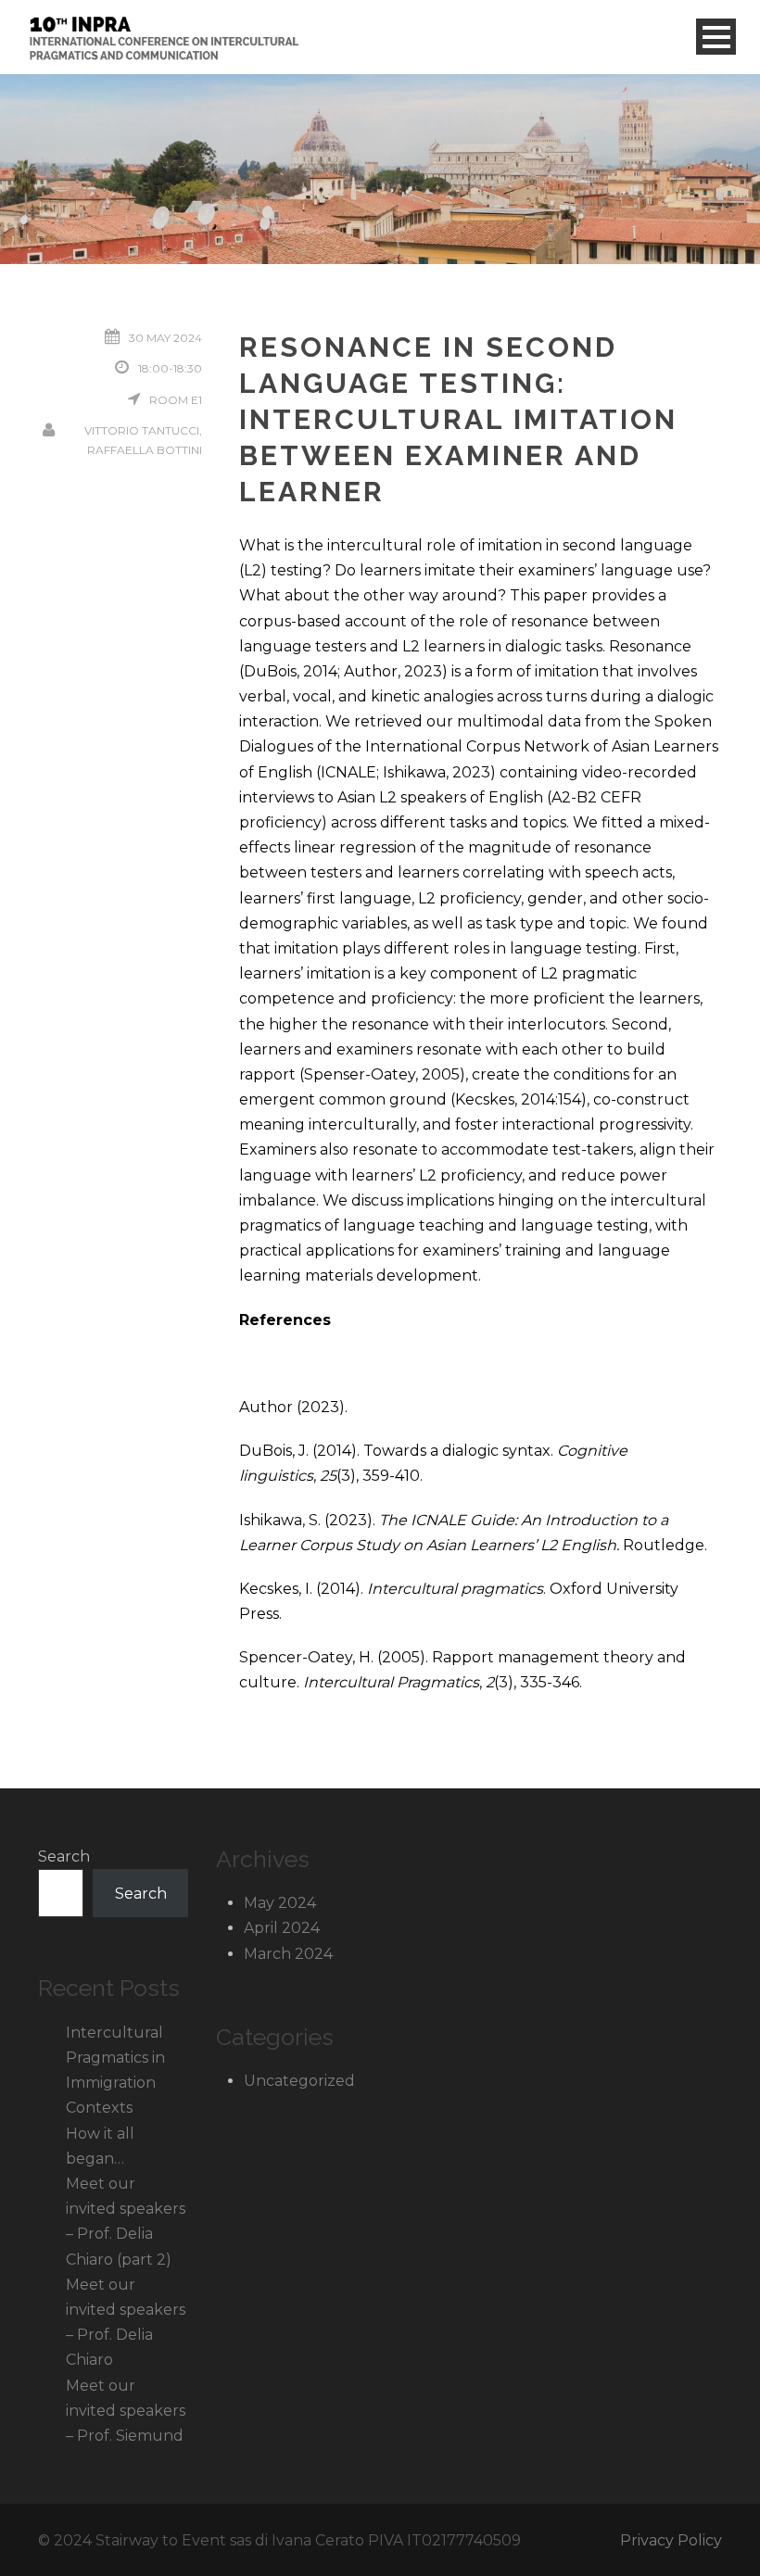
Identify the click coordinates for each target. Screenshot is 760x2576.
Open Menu (716, 37)
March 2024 (288, 1954)
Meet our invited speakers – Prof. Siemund (126, 2411)
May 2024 (280, 1903)
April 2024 (282, 1928)
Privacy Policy (671, 2540)
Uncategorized (299, 2081)
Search (64, 1856)
